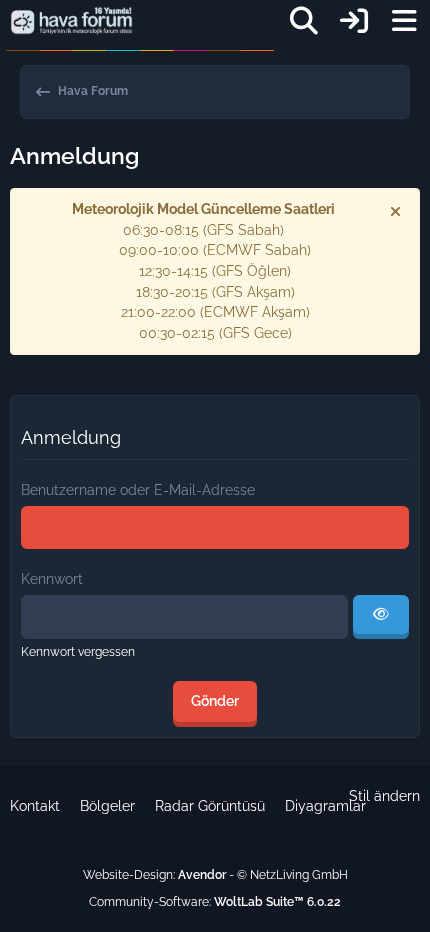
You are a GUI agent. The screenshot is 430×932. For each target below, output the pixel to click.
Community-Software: (215, 902)
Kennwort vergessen (78, 652)
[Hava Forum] (71, 21)
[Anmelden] (354, 21)
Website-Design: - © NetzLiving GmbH (215, 875)
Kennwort (52, 579)
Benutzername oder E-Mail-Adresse (138, 490)
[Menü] (404, 21)
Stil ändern (384, 796)
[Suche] (304, 21)
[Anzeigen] (381, 617)
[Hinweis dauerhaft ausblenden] (397, 211)
